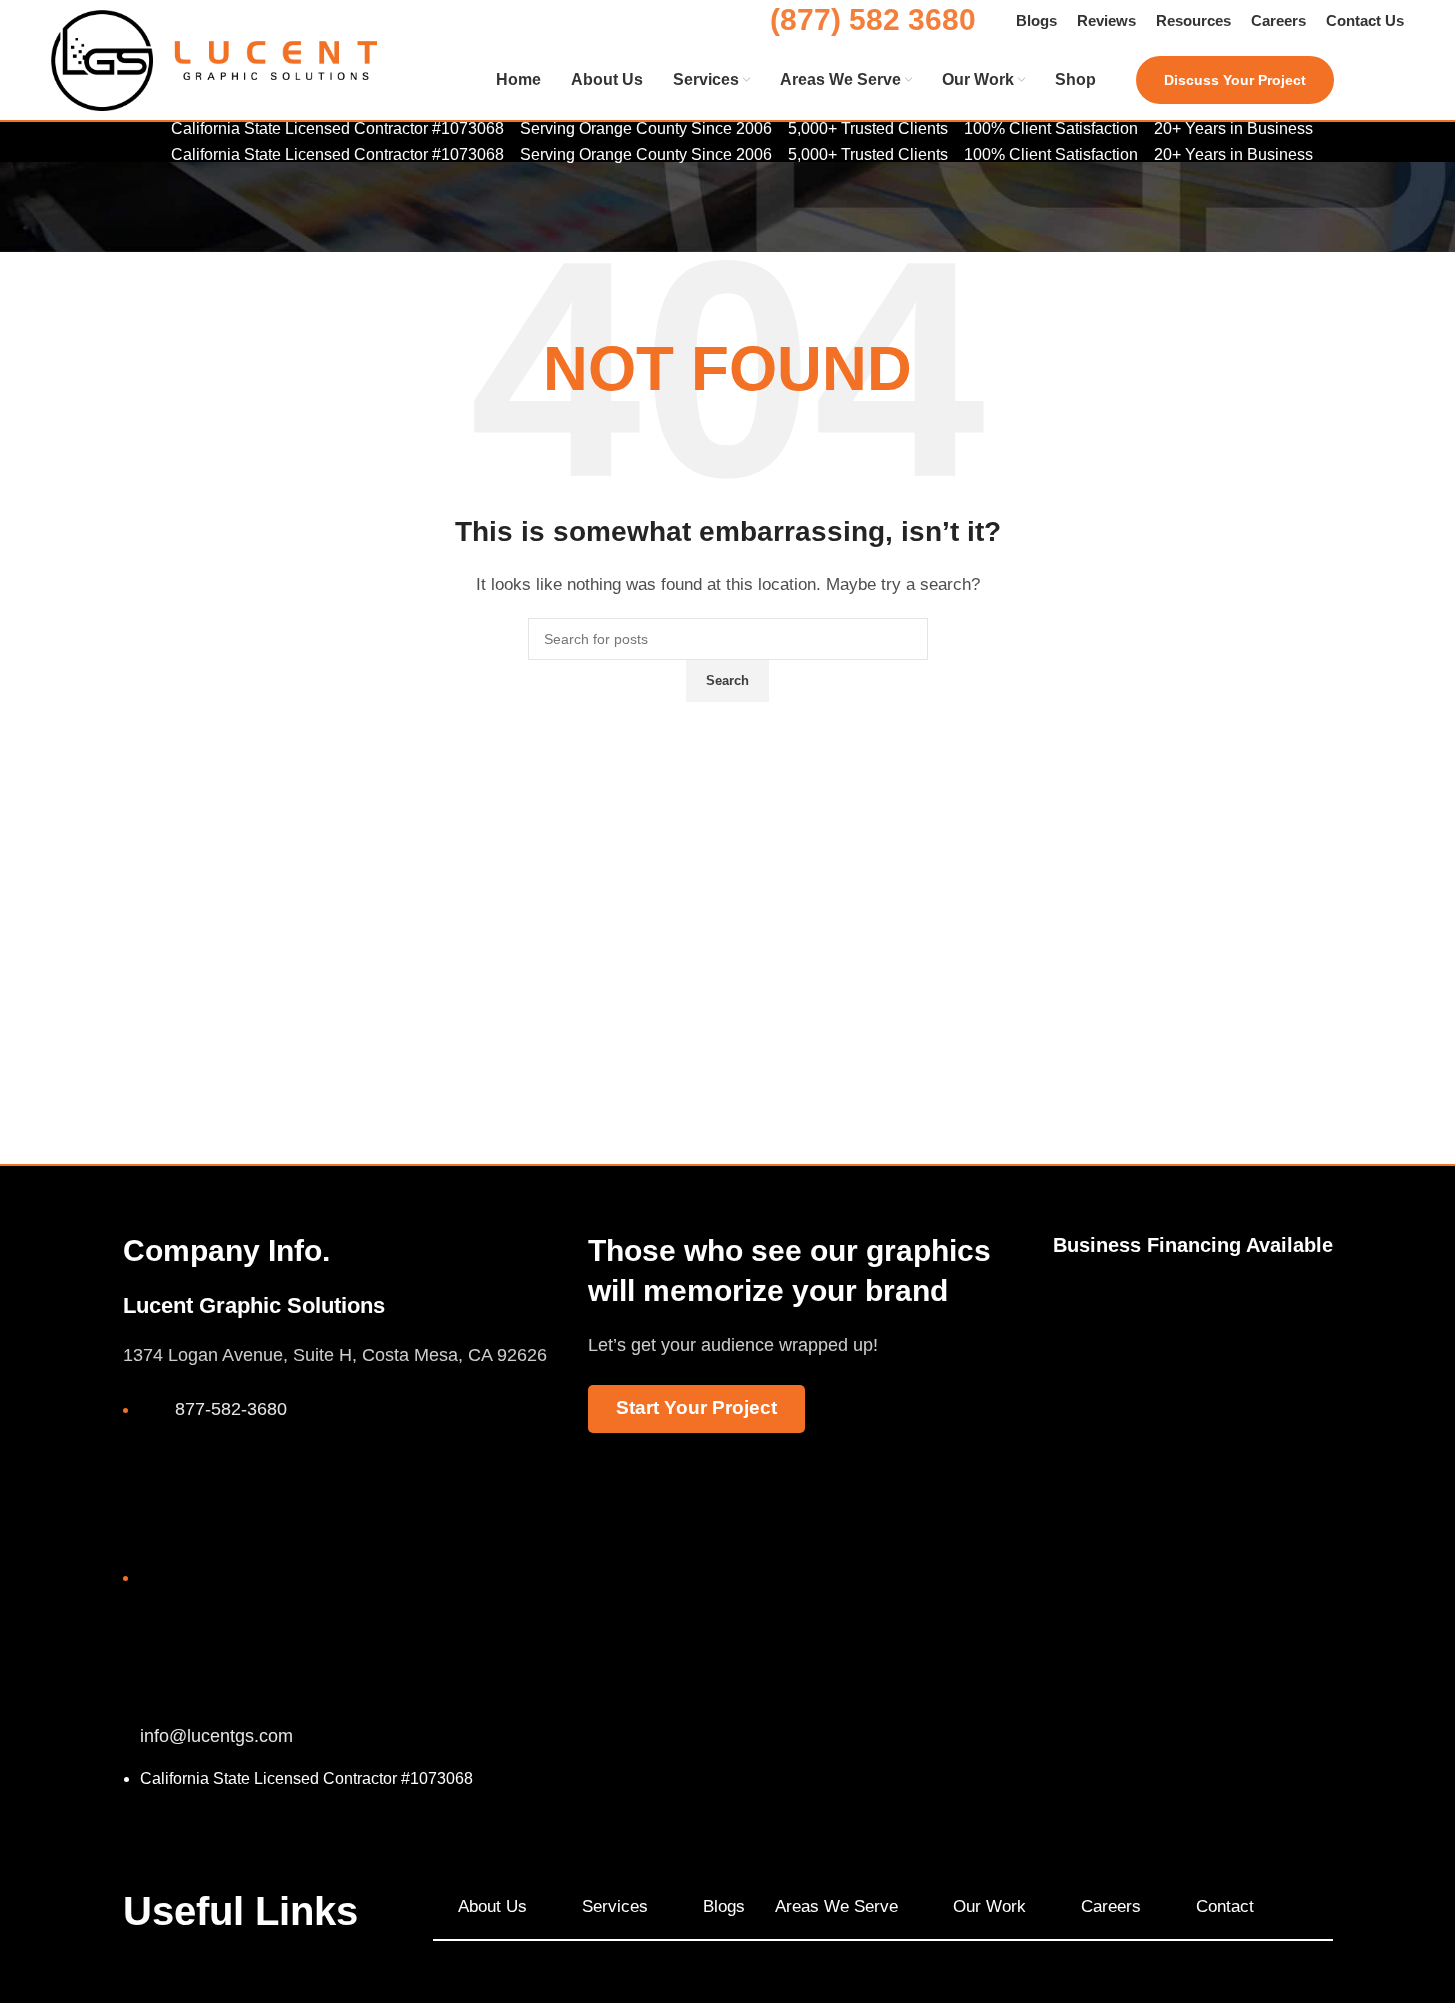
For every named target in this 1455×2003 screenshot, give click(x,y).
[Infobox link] (727, 81)
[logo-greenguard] (1295, 1328)
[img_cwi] (1089, 1331)
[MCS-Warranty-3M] (1192, 1310)
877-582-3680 (231, 1409)
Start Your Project (696, 1407)
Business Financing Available (1193, 1245)
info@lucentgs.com (216, 1736)
